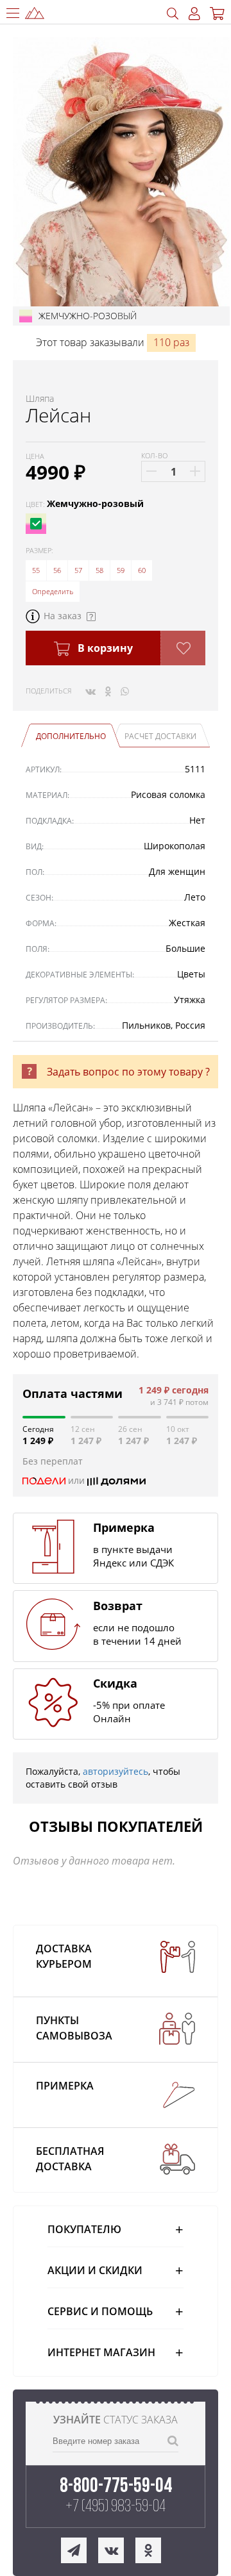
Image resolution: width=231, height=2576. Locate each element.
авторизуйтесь (116, 1771)
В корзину (104, 648)
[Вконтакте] (90, 691)
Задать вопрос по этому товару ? (128, 1072)
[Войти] (194, 14)
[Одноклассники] (108, 691)
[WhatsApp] (125, 691)
